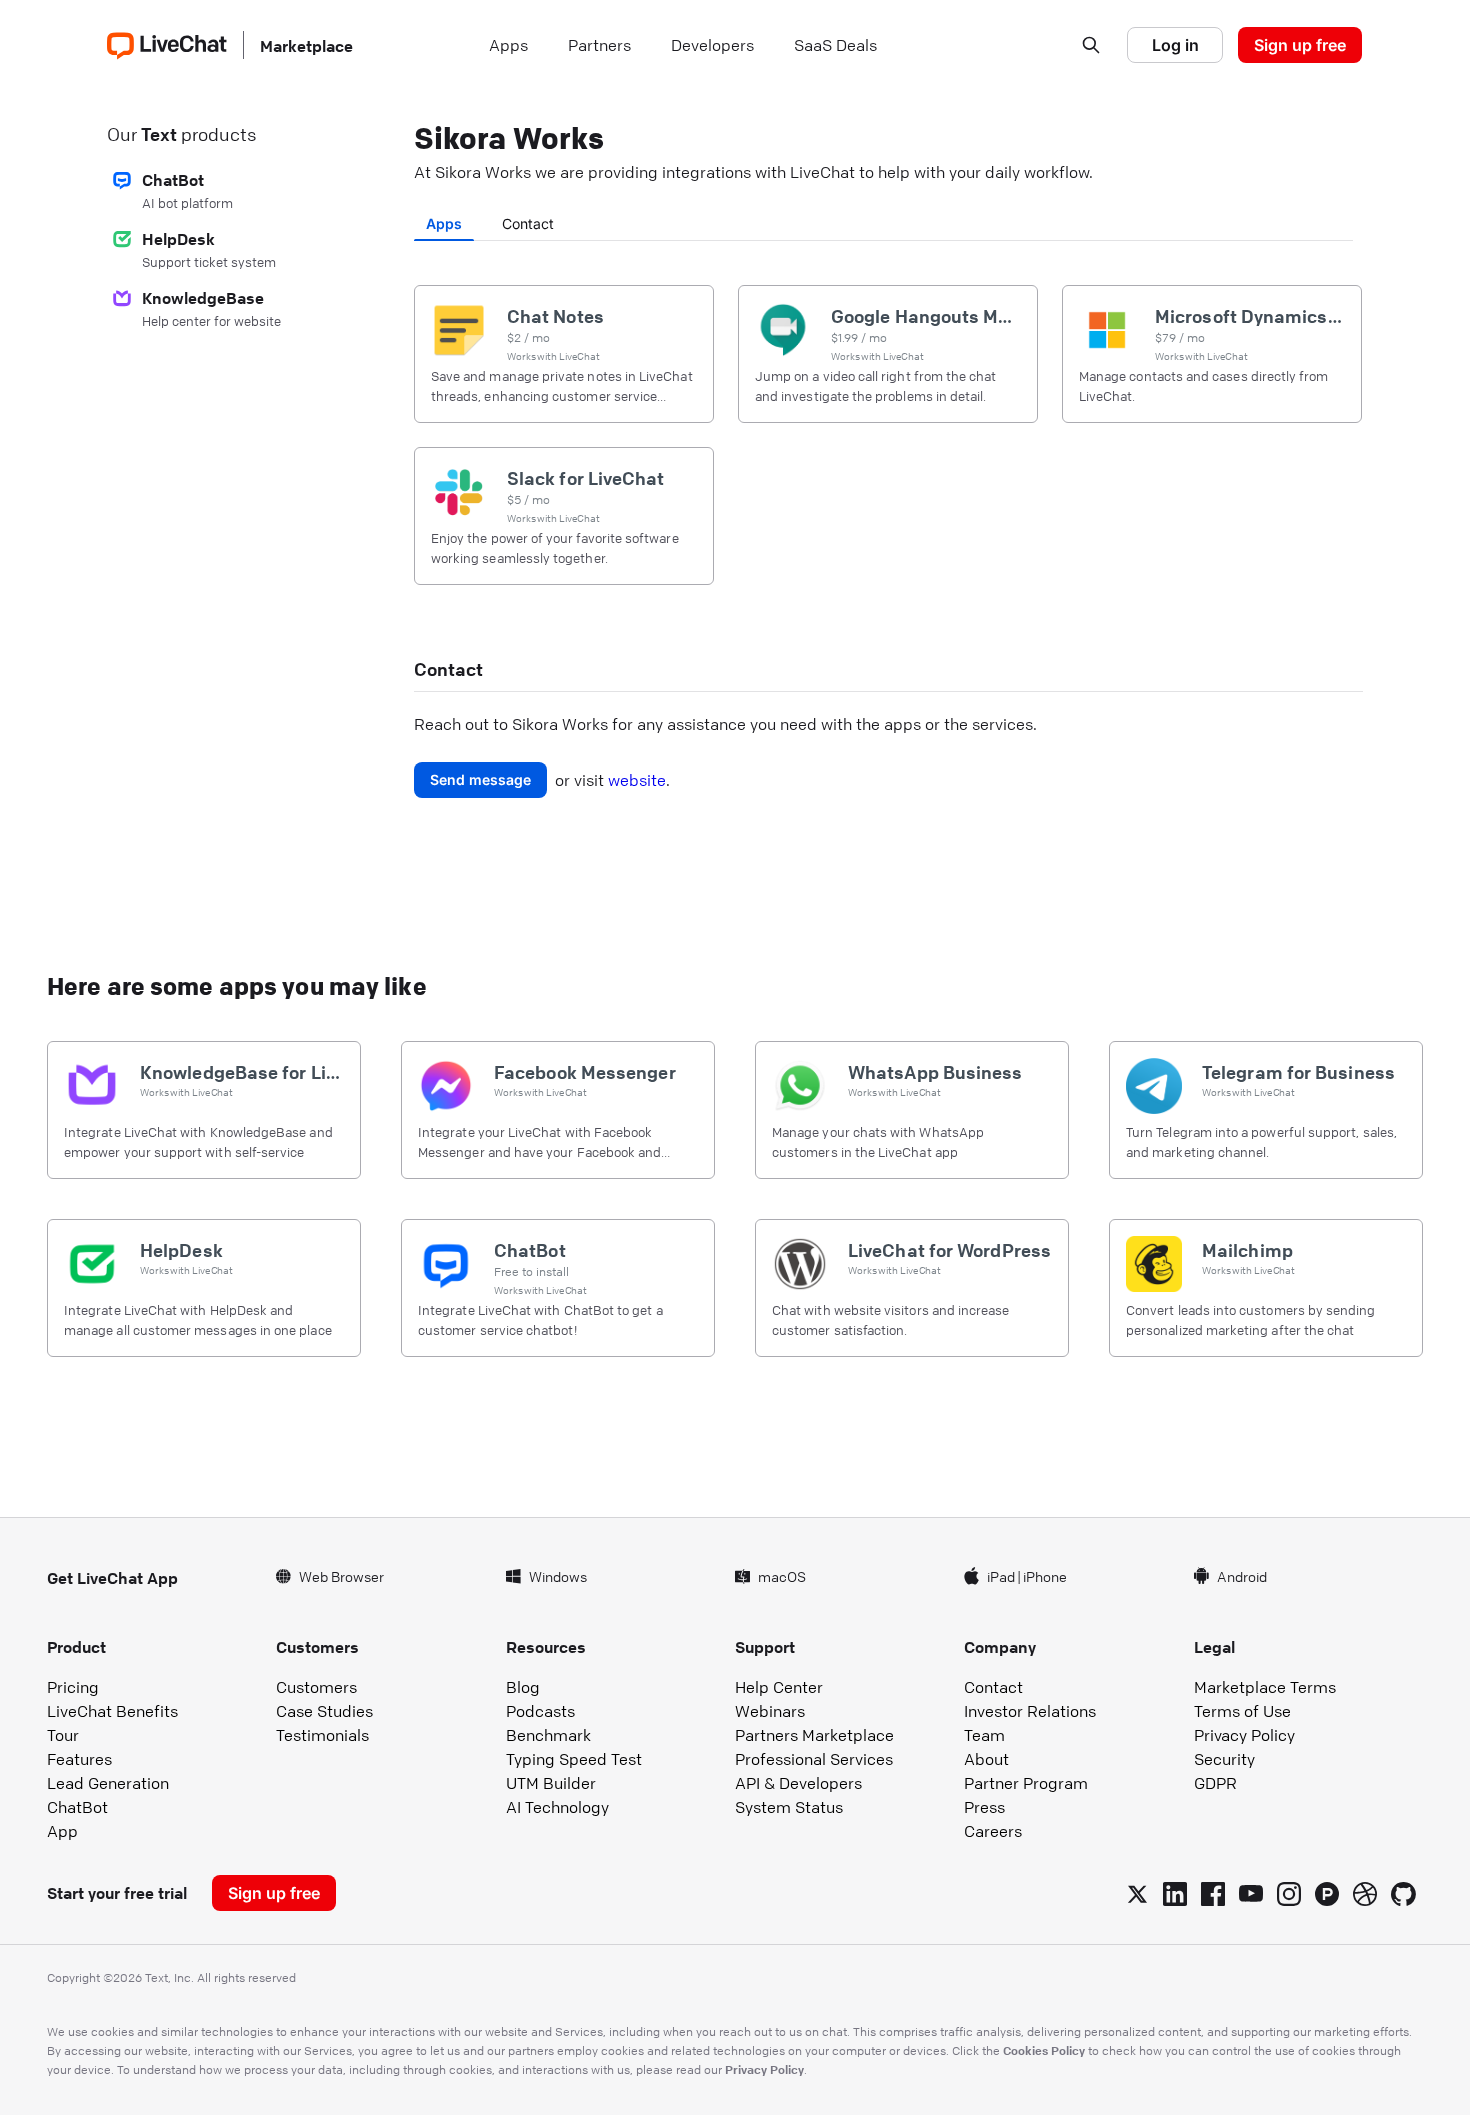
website (637, 780)
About (986, 1759)
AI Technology (557, 1807)
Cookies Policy (1044, 2050)
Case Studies (324, 1711)
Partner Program (1026, 1783)
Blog (523, 1687)
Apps (444, 223)
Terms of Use (1242, 1711)
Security (1224, 1759)
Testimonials (322, 1735)
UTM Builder (551, 1783)
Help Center (779, 1687)
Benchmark (548, 1735)
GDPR (1215, 1783)
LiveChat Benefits (112, 1711)
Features (79, 1759)
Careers (993, 1831)
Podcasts (540, 1711)
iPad (1001, 1576)
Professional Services (814, 1759)
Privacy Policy (1244, 1735)
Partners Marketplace (814, 1735)
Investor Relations (1030, 1711)
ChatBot (77, 1807)
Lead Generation (108, 1783)
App (62, 1831)
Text (159, 134)
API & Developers (798, 1783)
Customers (316, 1687)
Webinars (770, 1711)
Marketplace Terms (1265, 1687)
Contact (528, 223)
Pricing (73, 1687)
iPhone (1045, 1576)
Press (984, 1807)
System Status (789, 1807)
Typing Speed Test (574, 1759)
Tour (63, 1735)
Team (984, 1735)
